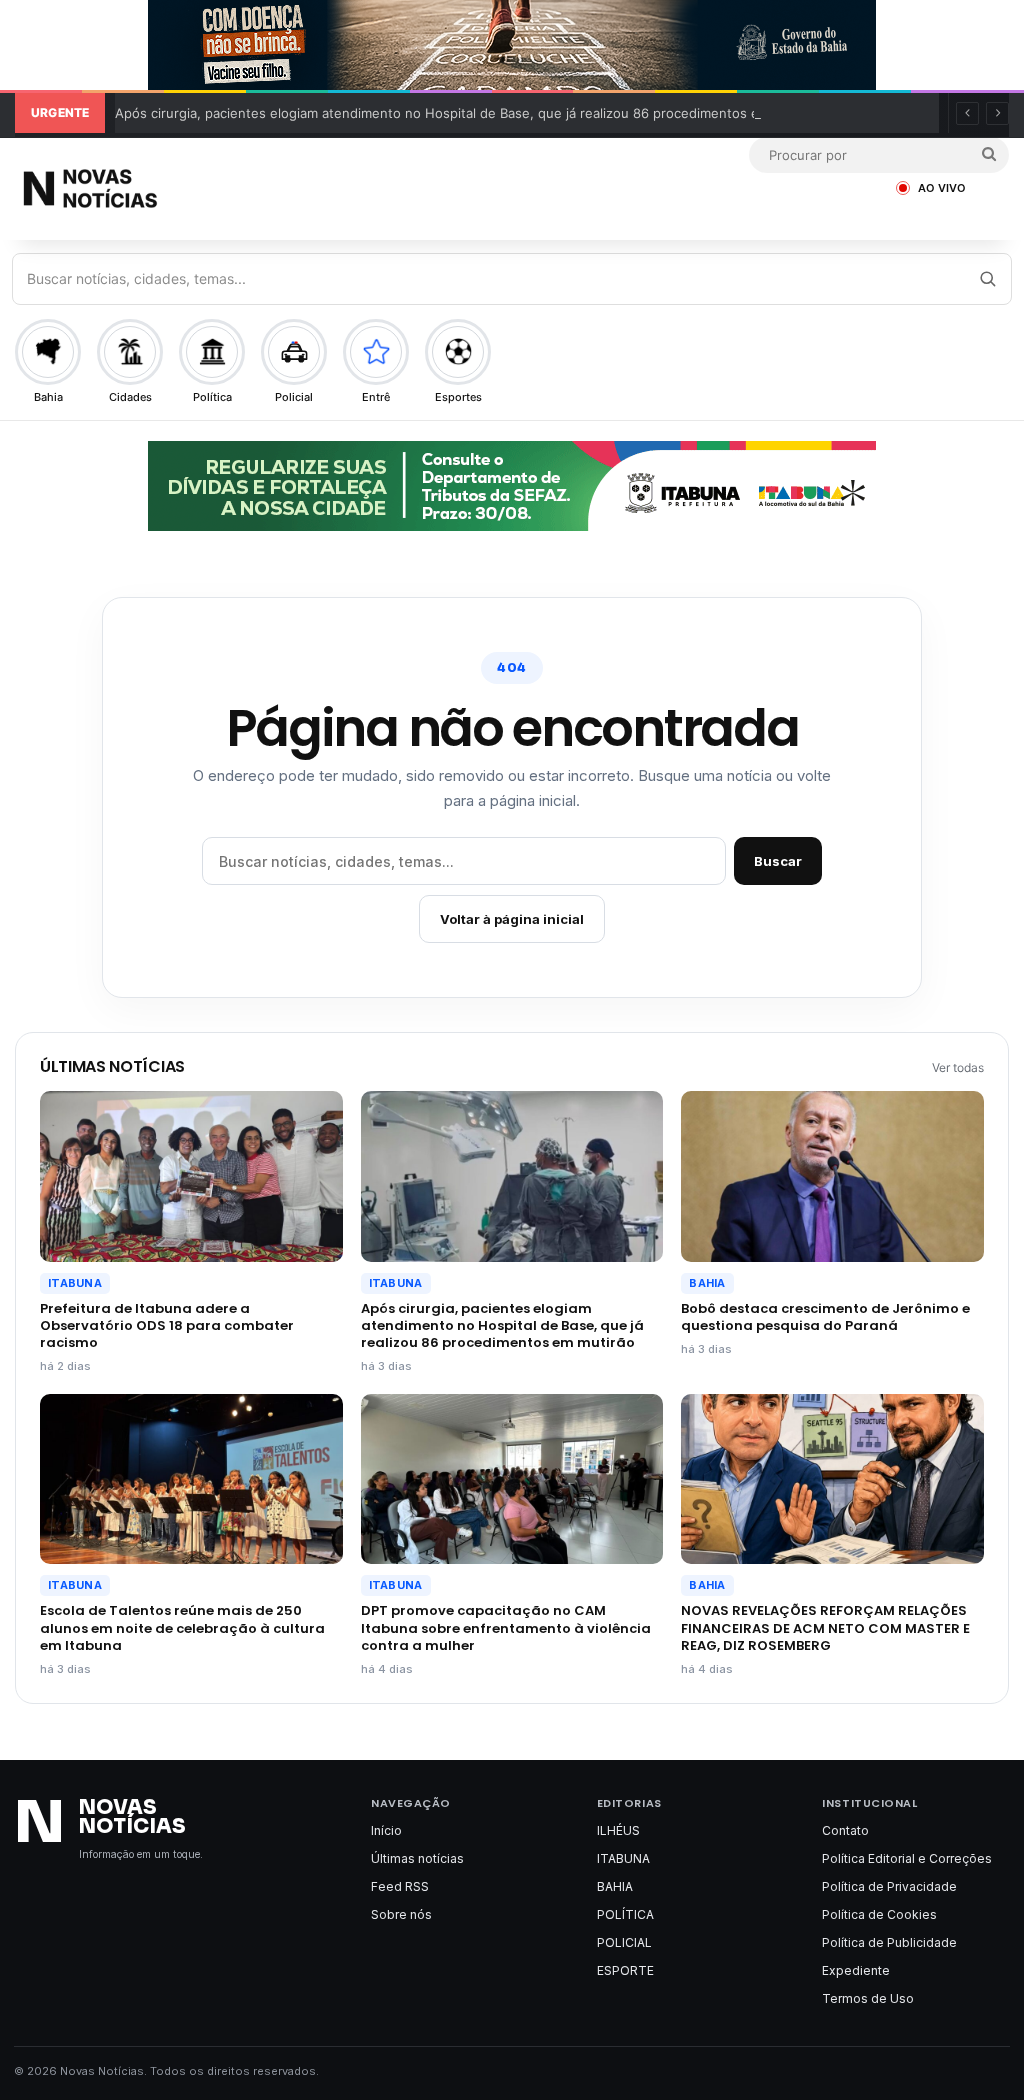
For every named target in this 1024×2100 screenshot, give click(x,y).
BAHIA (707, 1283)
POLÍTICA (625, 1914)
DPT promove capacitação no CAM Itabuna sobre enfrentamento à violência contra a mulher (506, 1627)
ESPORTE (625, 1970)
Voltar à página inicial (512, 919)
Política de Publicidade (889, 1942)
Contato (845, 1830)
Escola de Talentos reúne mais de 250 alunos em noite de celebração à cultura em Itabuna (182, 1627)
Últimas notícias (417, 1858)
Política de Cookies (879, 1914)
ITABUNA (75, 1283)
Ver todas (958, 1067)
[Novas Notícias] (140, 188)
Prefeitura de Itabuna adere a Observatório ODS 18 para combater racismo (167, 1325)
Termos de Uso (868, 1998)
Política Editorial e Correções (907, 1858)
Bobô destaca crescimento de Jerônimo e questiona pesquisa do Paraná (825, 1317)
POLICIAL (624, 1942)
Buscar (778, 861)
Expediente (856, 1970)
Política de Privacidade (889, 1886)
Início (386, 1830)
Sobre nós (401, 1914)
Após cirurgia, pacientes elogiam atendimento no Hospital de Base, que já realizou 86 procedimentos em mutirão (468, 113)
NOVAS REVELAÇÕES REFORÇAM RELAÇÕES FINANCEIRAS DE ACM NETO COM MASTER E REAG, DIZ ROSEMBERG (825, 1627)
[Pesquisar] (987, 279)
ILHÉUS (618, 1830)
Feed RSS (400, 1886)
